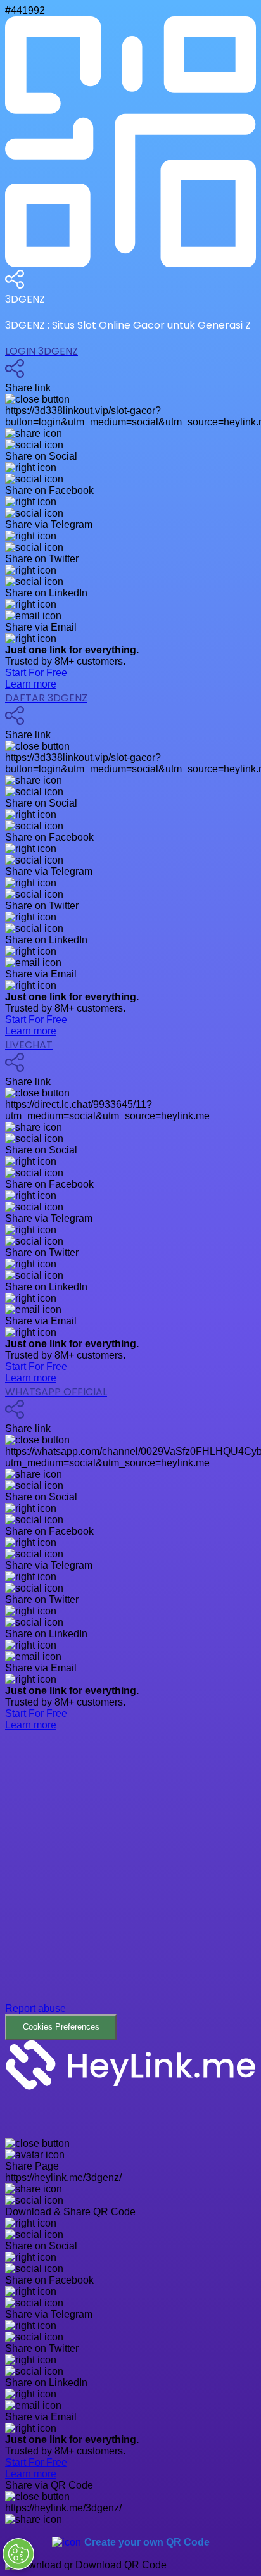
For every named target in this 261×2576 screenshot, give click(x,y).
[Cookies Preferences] (18, 2554)
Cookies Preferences (61, 2027)
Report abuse (35, 2008)
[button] (130, 1895)
